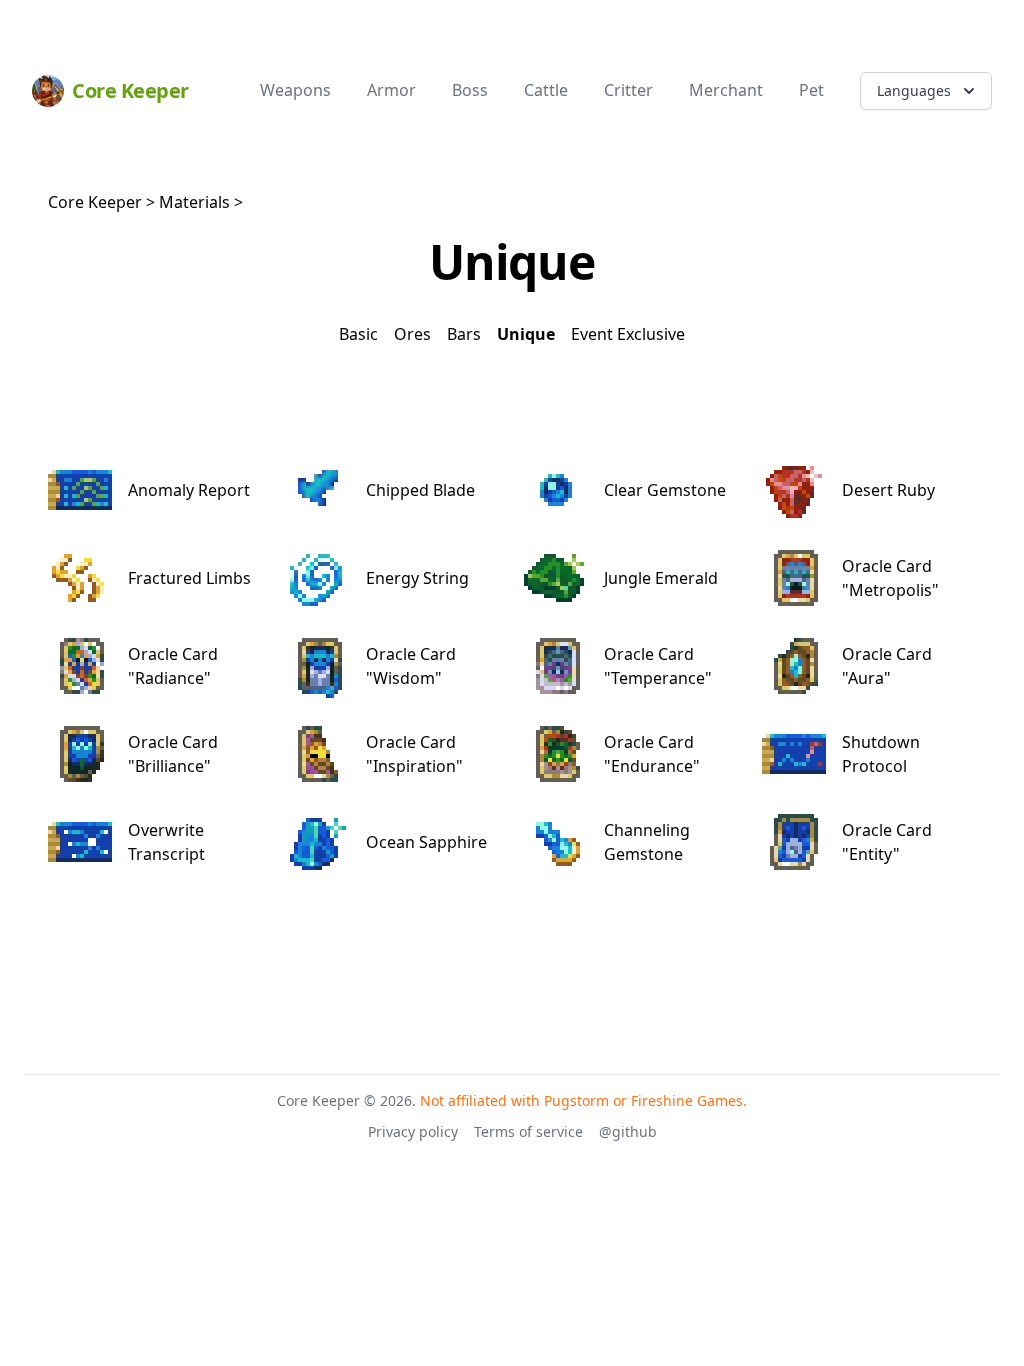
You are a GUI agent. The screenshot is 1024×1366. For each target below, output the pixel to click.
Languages (914, 90)
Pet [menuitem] (811, 90)
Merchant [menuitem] (726, 90)
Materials (194, 202)
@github (628, 1131)
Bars (464, 334)
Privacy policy (413, 1131)
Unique (526, 334)
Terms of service (528, 1131)
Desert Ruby (888, 490)
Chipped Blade (420, 490)
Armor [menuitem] (391, 90)
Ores (412, 334)
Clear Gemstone (665, 490)
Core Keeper (95, 202)
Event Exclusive (628, 334)
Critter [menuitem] (628, 90)
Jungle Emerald (661, 578)
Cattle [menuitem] (546, 90)
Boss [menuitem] (470, 90)
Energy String (417, 578)
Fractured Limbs (189, 578)
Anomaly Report (189, 490)
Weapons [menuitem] (295, 90)
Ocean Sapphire (426, 842)
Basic (358, 334)
